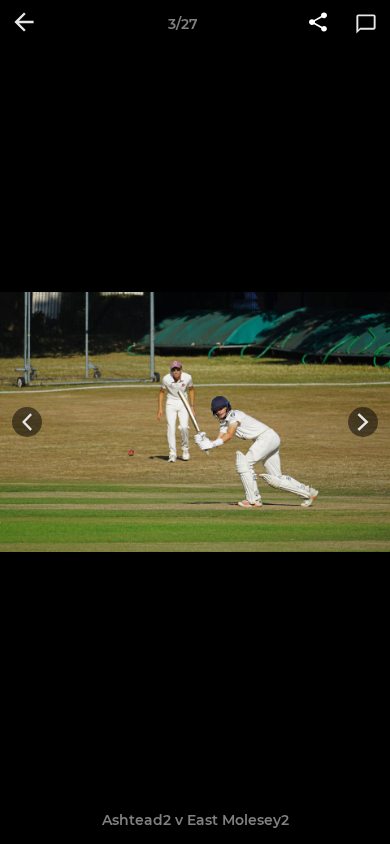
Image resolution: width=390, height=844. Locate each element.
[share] (318, 24)
